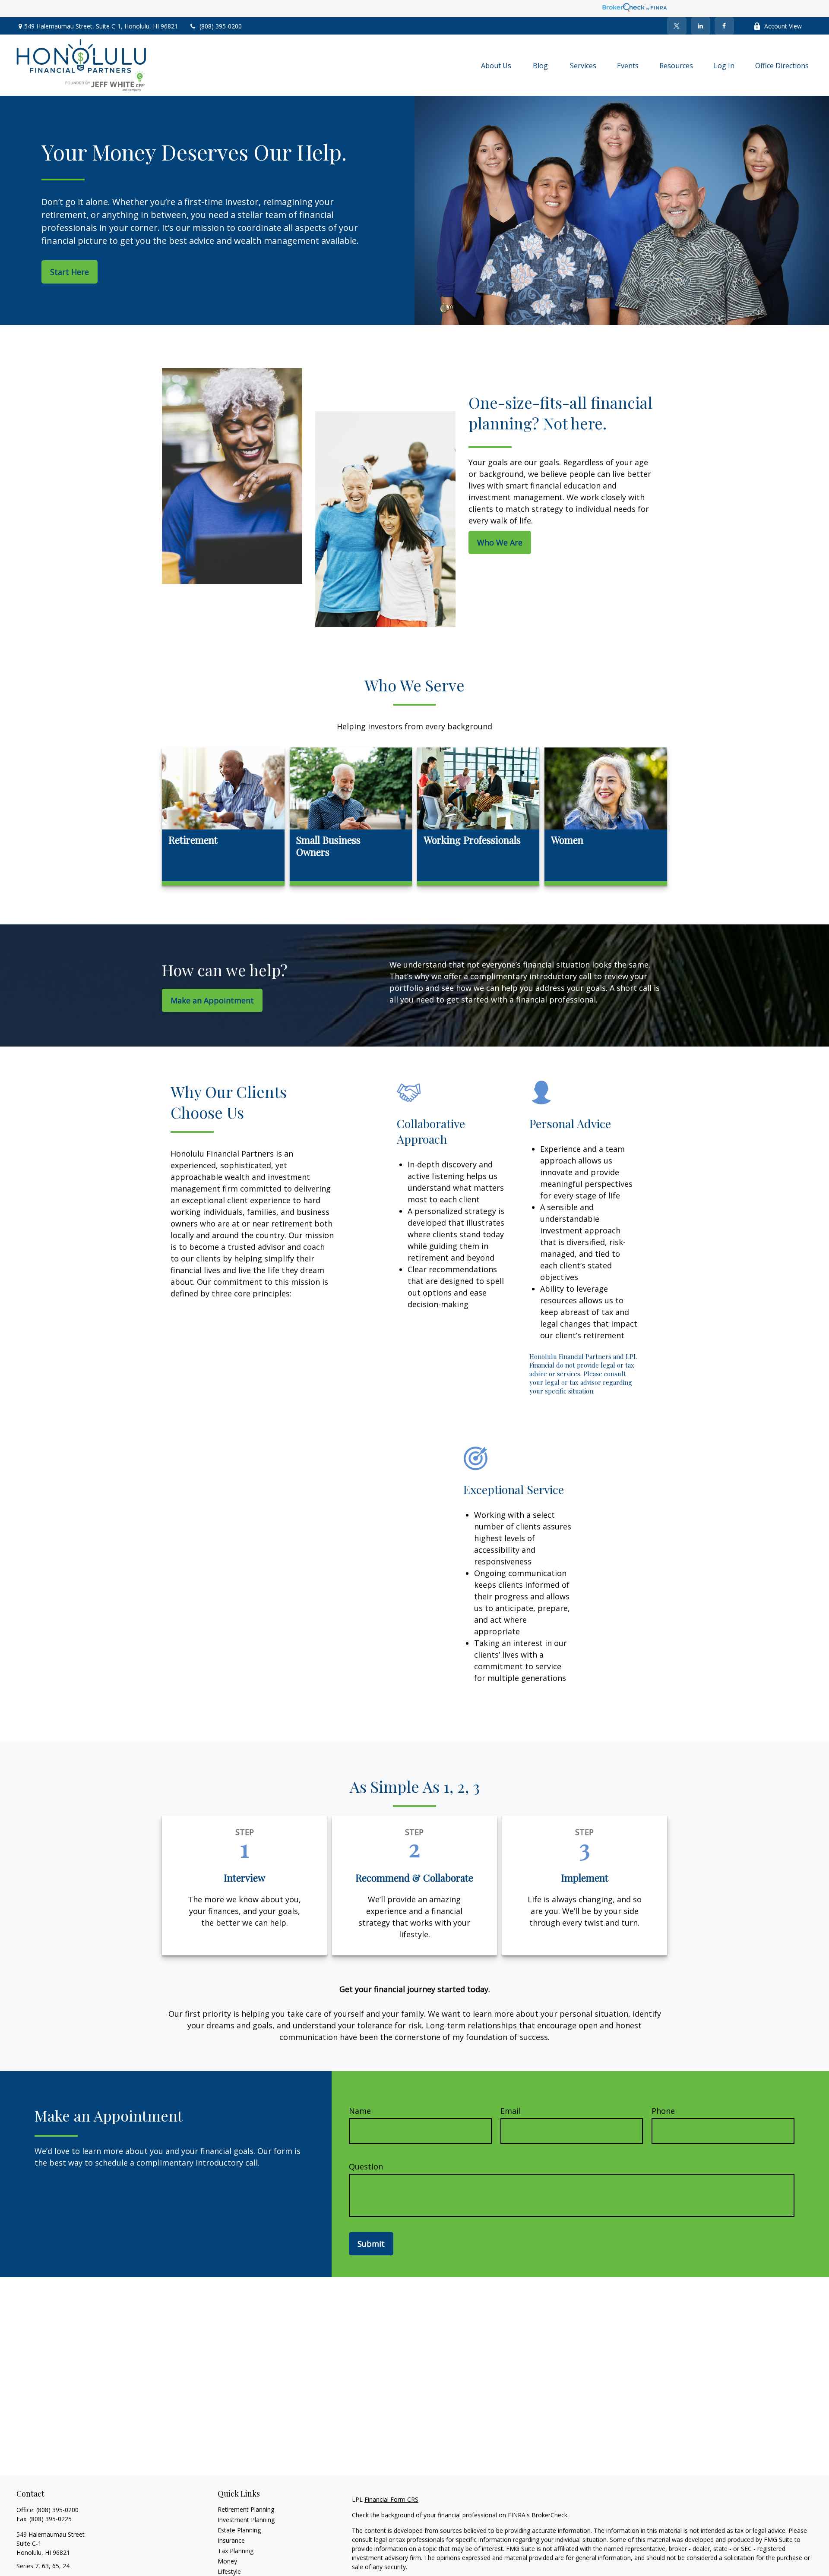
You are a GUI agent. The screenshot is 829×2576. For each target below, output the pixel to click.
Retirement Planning (246, 2509)
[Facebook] (724, 26)
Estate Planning (239, 2530)
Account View (783, 26)
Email (511, 2111)
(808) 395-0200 (221, 26)
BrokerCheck (549, 2515)
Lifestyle (229, 2571)
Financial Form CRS (391, 2499)
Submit (371, 2244)
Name (360, 2111)
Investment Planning (246, 2520)
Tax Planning (236, 2551)
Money (227, 2561)
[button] (496, 65)
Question (366, 2166)
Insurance (231, 2540)
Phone (663, 2111)
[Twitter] (677, 26)
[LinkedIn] (701, 26)
